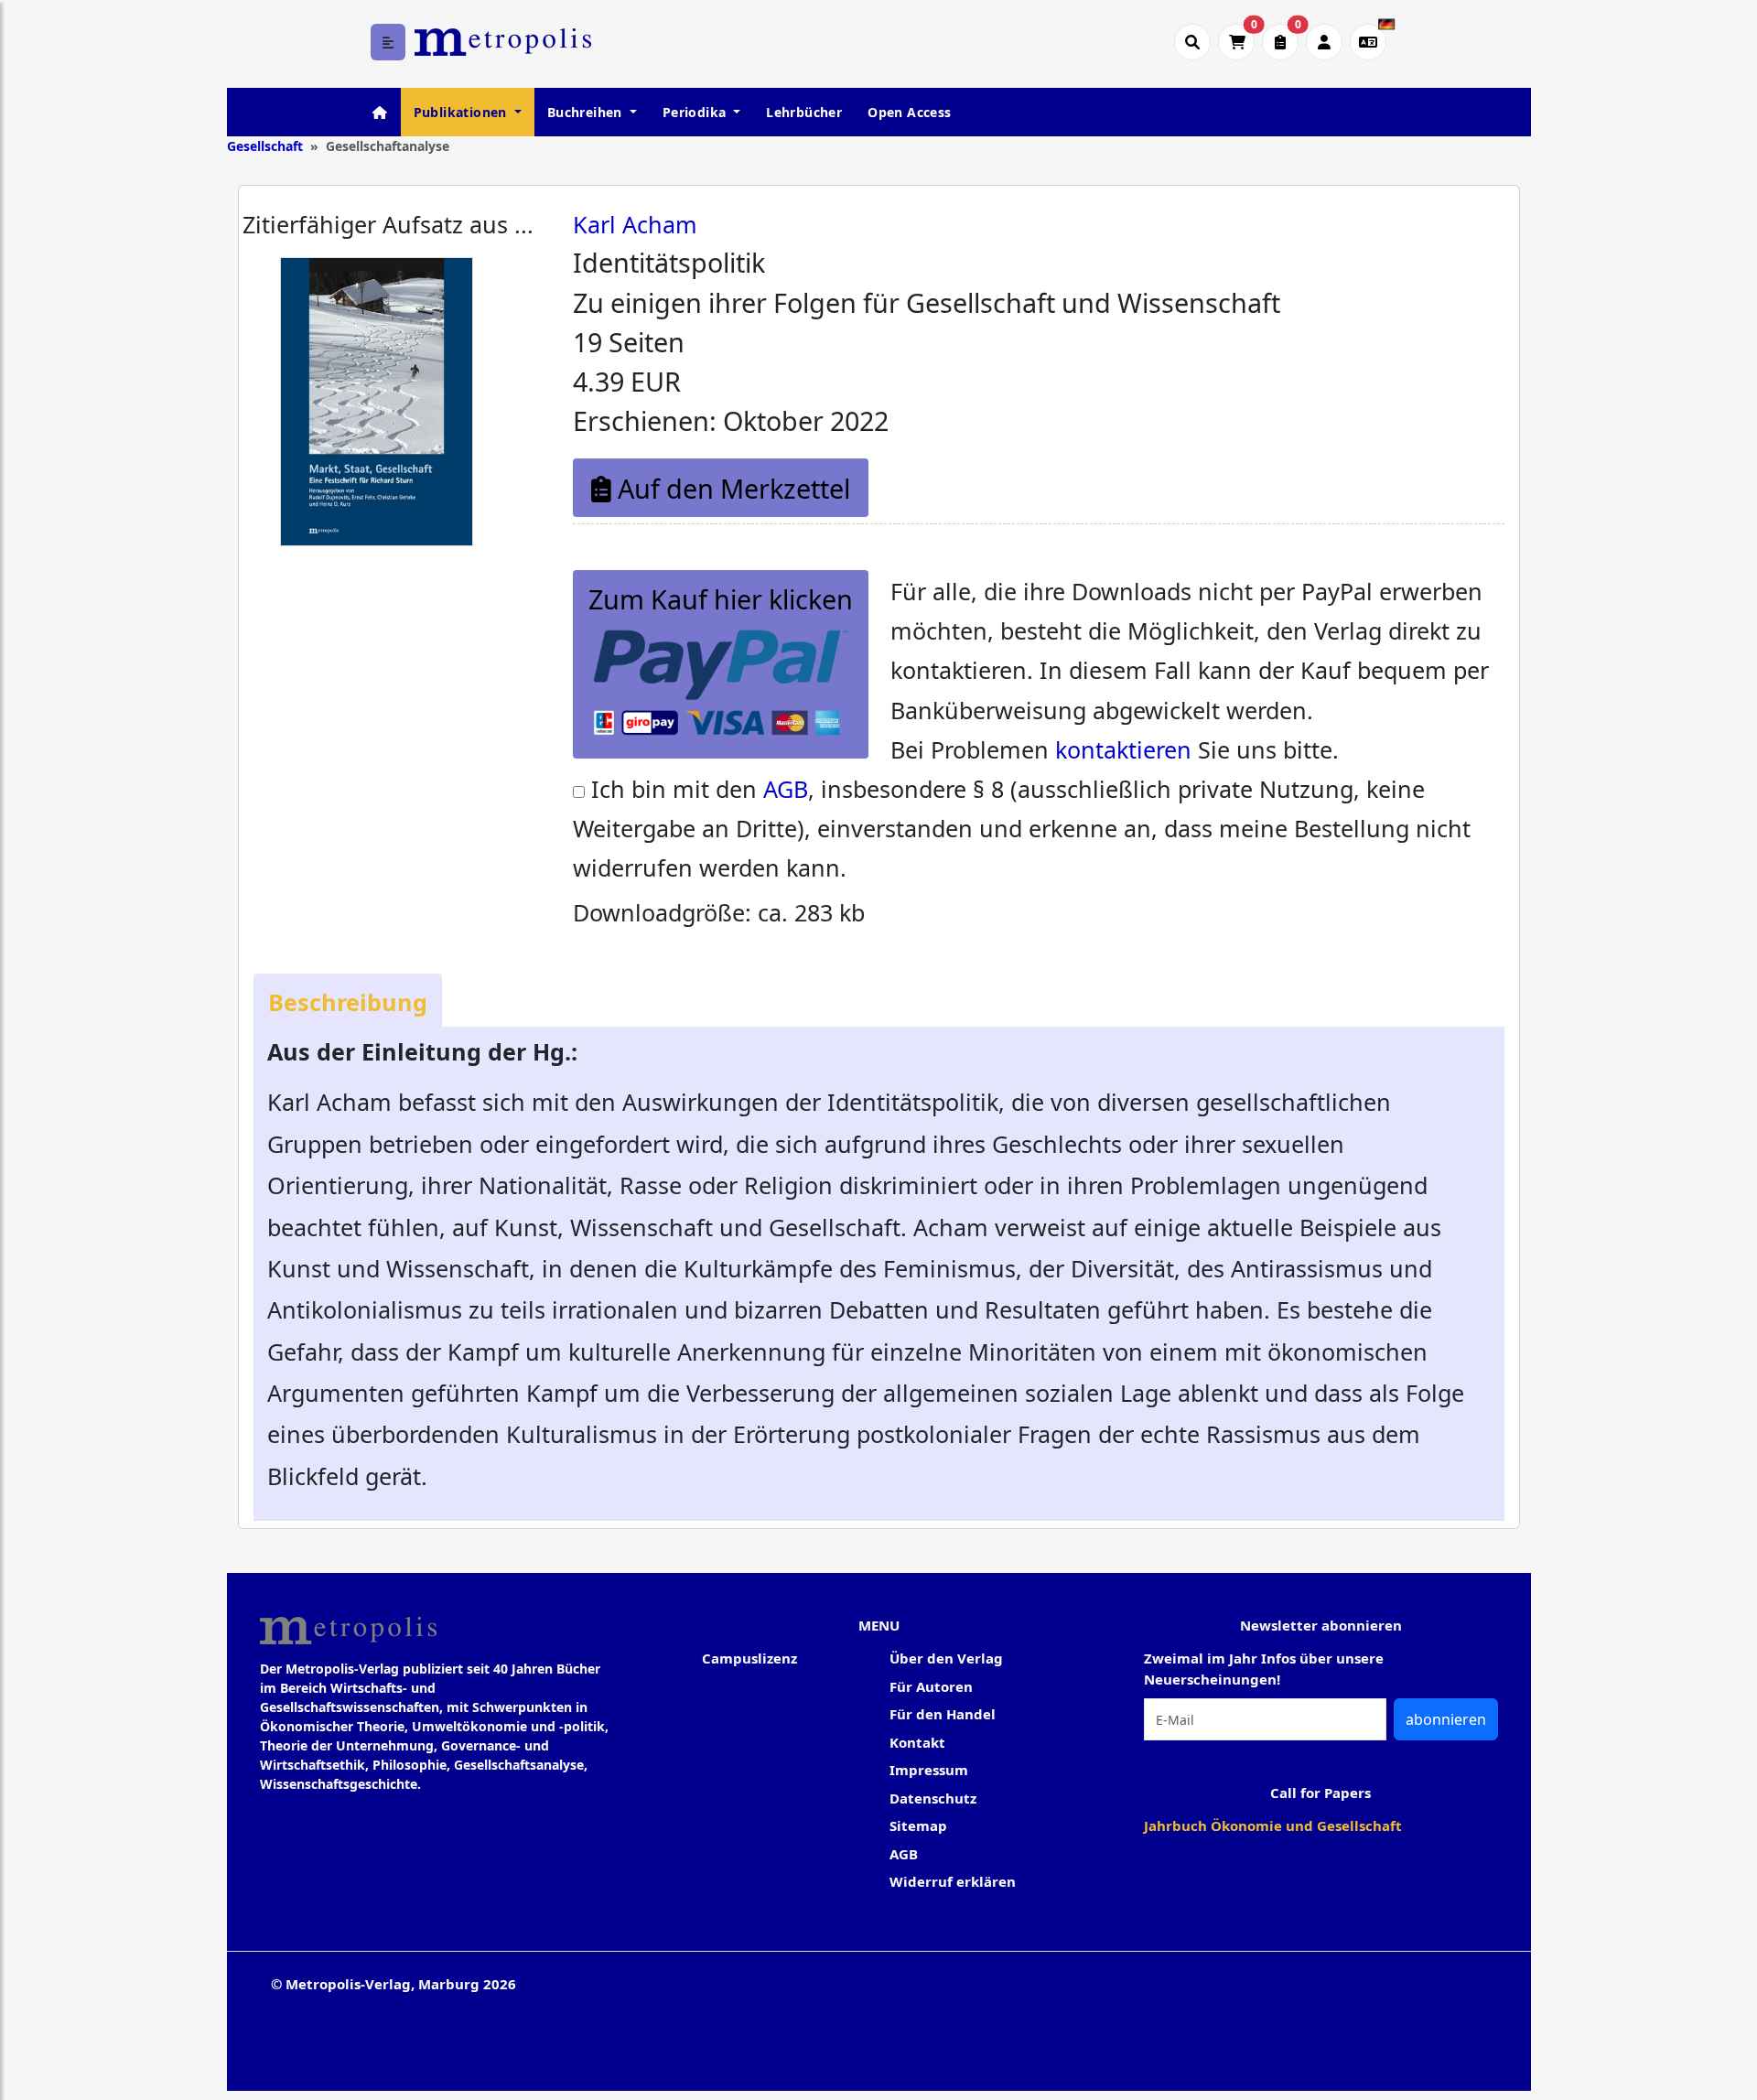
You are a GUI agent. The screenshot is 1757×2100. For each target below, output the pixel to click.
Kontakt (917, 1742)
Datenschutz (933, 1798)
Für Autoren (931, 1686)
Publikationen (463, 112)
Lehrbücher (804, 112)
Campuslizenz (749, 1658)
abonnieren (1446, 1719)
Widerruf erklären (953, 1881)
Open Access (909, 112)
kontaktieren (1123, 749)
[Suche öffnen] (1192, 42)
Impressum (929, 1770)
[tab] (348, 1001)
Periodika (696, 112)
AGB (786, 789)
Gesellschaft (265, 146)
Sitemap (918, 1825)
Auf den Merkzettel (731, 488)
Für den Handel (943, 1714)
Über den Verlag (946, 1658)
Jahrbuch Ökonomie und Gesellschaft (1273, 1825)
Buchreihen (587, 112)
